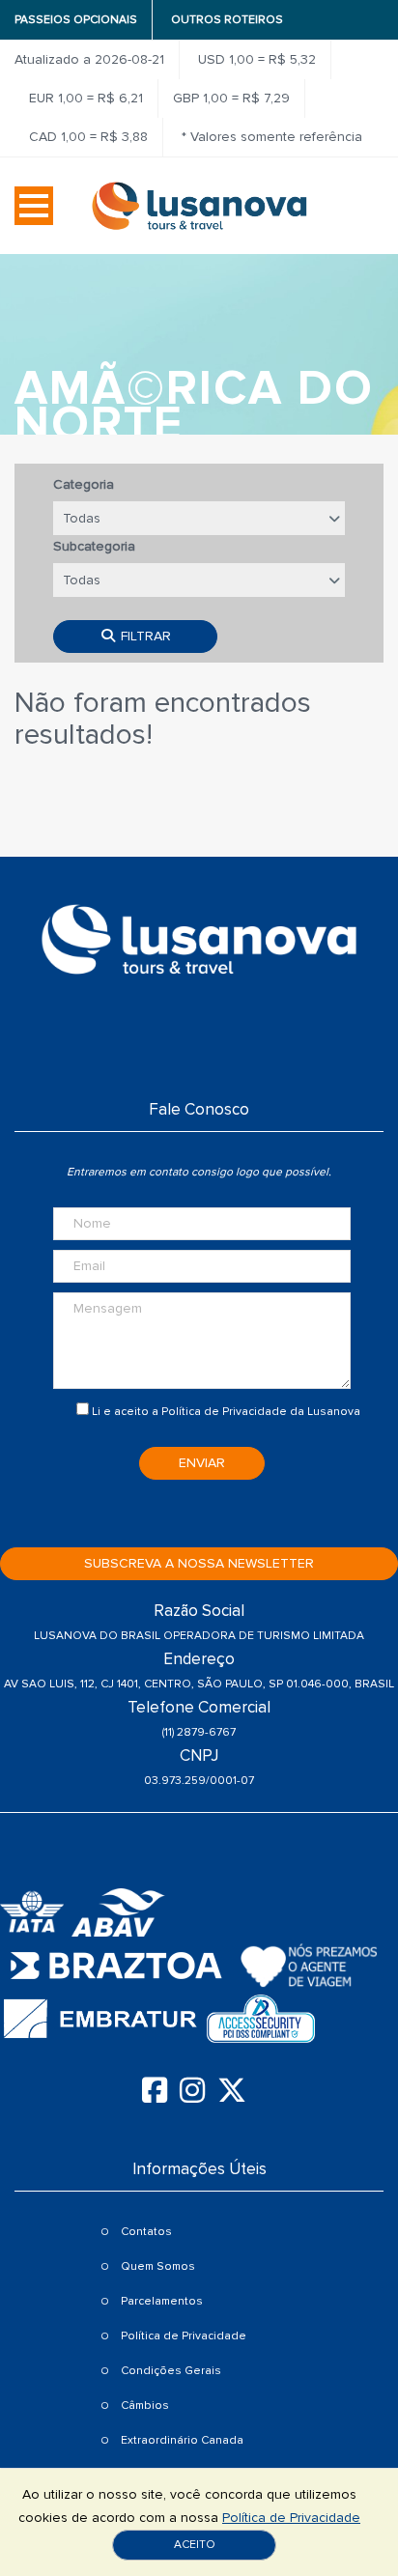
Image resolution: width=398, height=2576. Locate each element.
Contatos (146, 2232)
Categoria (84, 484)
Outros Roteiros (227, 20)
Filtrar (144, 636)
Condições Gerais (171, 2371)
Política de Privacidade (224, 1412)
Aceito (195, 2545)
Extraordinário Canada (182, 2440)
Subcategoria (94, 546)
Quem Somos (158, 2266)
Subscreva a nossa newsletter (199, 1563)
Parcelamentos (162, 2301)
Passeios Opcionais (76, 20)
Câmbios (145, 2406)
